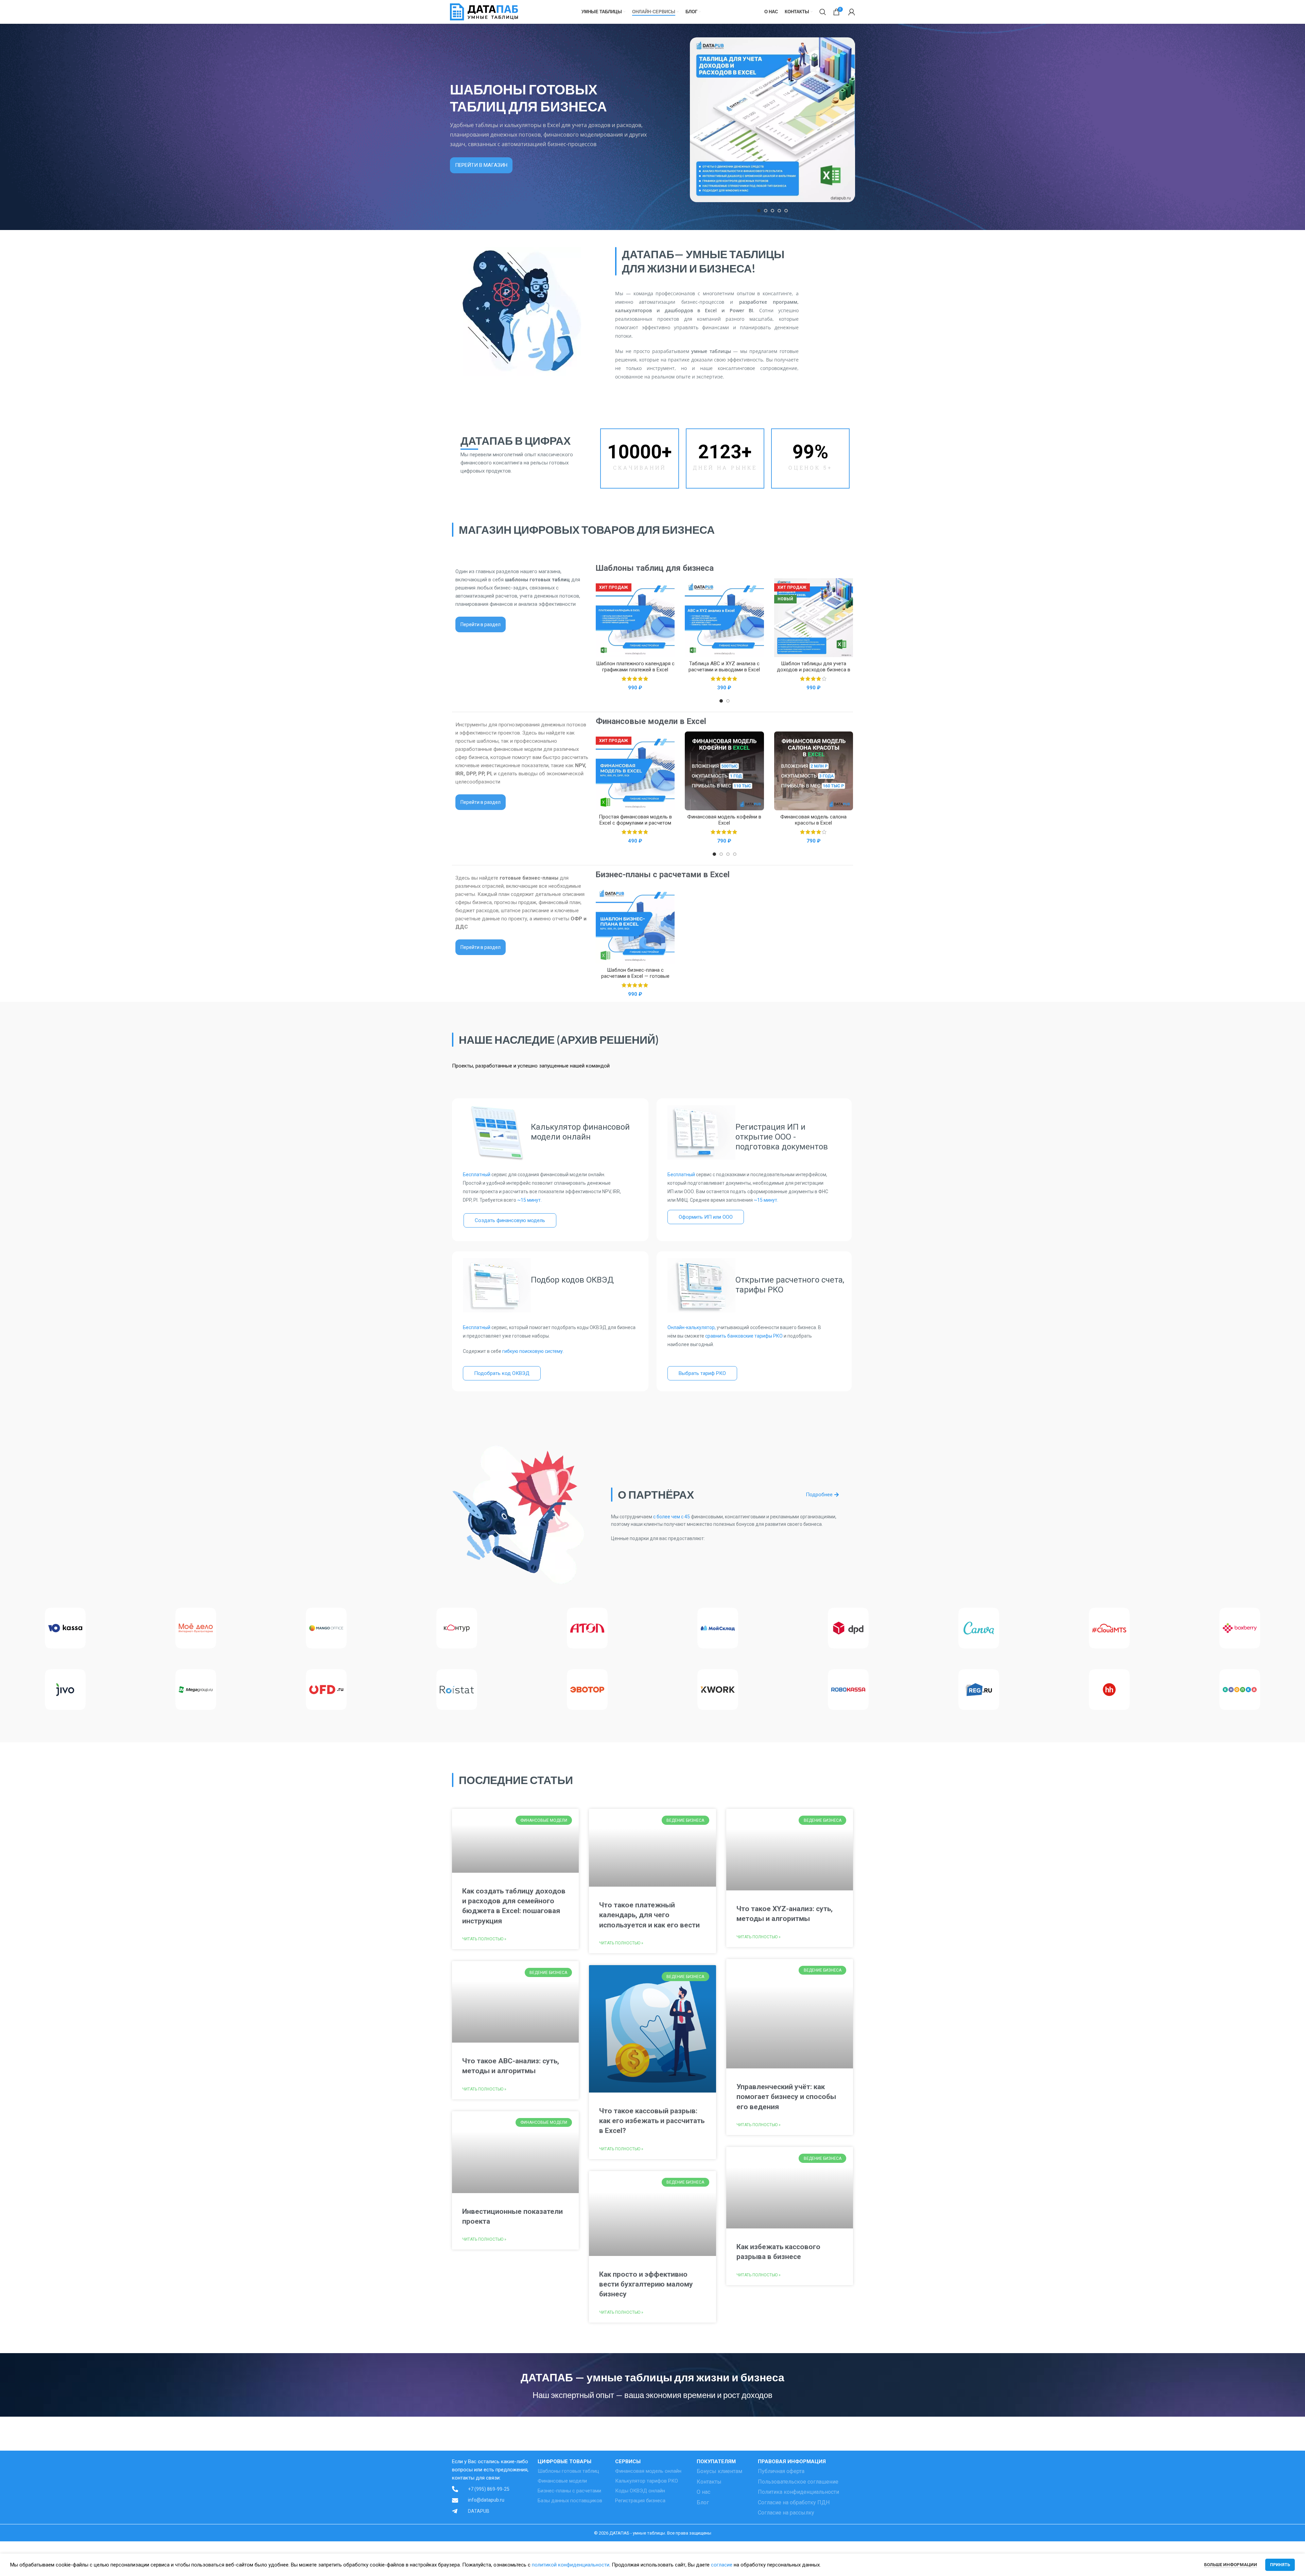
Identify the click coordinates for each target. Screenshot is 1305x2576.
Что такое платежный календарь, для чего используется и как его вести (649, 1915)
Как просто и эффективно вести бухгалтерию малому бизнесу (646, 2284)
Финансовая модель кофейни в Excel (724, 820)
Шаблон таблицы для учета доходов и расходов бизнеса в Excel (814, 670)
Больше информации (1231, 2565)
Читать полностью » (484, 1939)
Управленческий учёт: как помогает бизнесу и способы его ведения (786, 2097)
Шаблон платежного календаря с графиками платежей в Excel (635, 667)
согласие (722, 2565)
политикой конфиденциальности (571, 2565)
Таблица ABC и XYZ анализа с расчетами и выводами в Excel (724, 667)
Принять (1280, 2565)
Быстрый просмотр (669, 589)
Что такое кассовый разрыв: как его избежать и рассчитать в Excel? (652, 2121)
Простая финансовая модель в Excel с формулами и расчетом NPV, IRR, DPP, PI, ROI (635, 823)
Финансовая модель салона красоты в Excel (813, 820)
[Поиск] (823, 12)
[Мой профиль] (852, 12)
